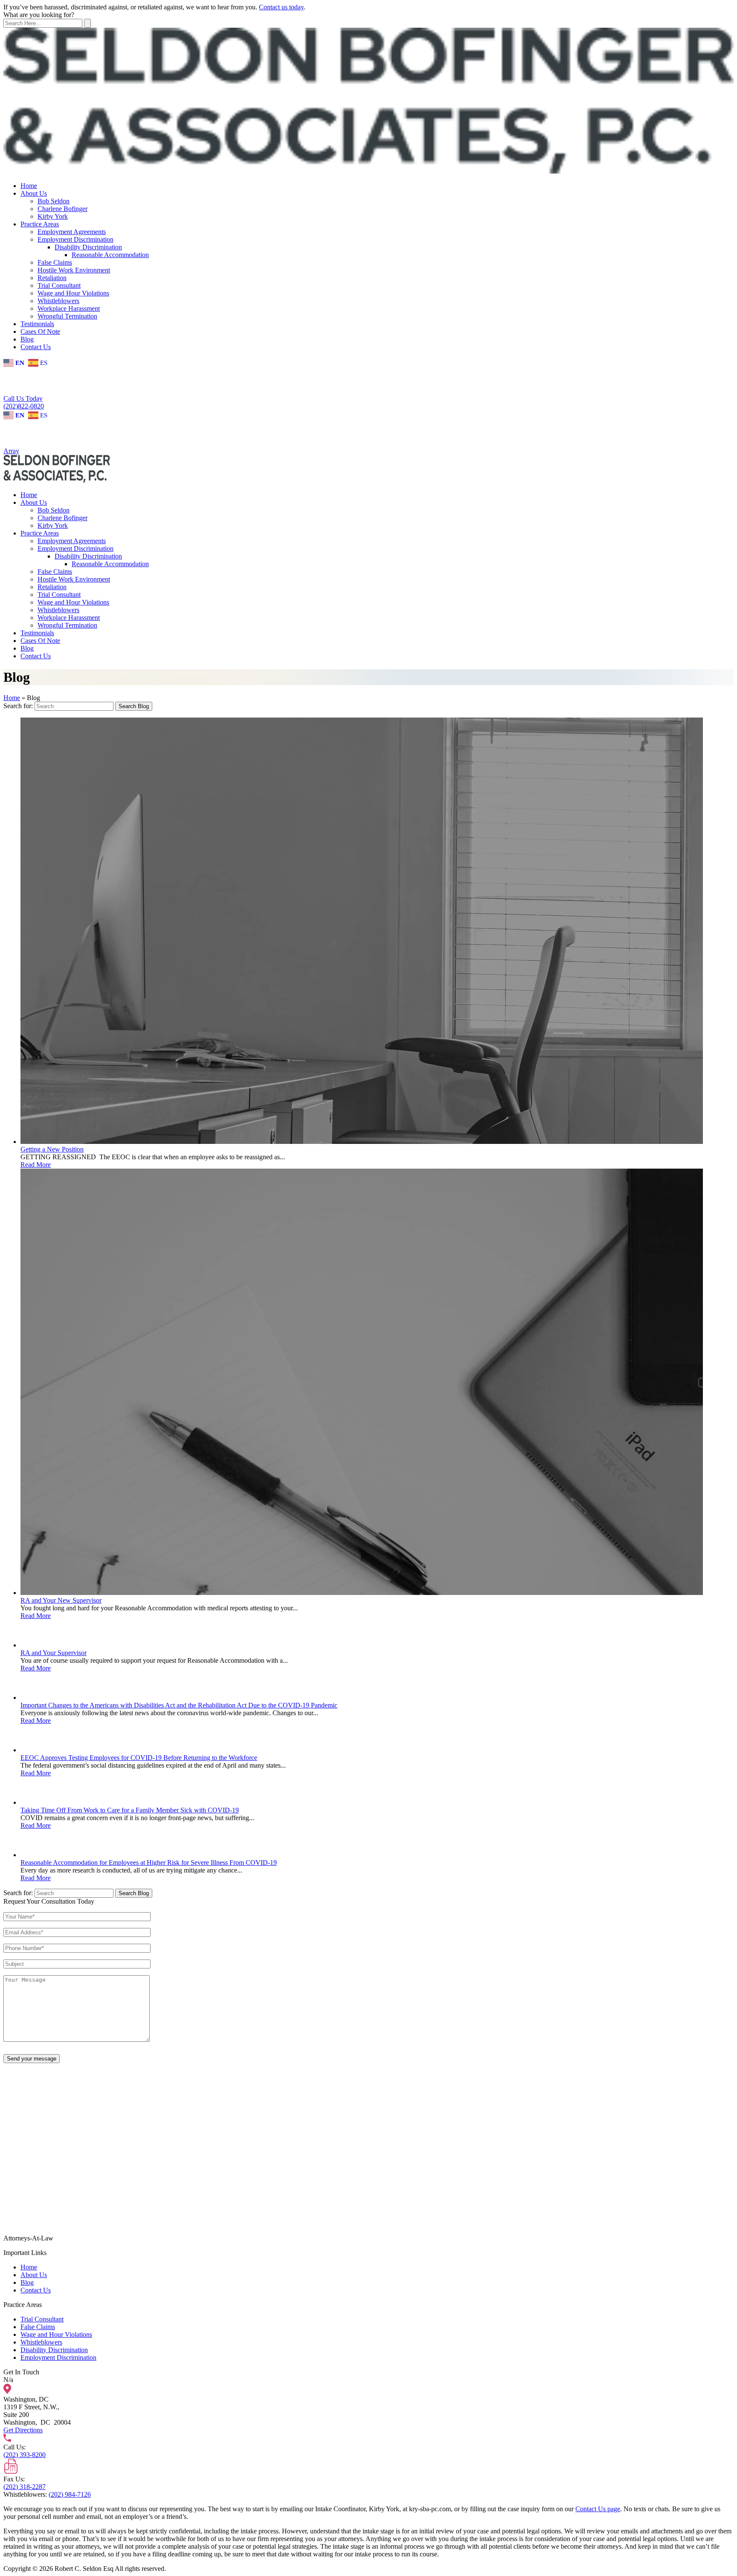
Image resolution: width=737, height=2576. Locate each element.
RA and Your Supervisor (54, 1653)
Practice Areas (40, 224)
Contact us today (281, 7)
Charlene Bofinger (62, 209)
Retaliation (52, 278)
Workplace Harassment (69, 308)
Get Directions (23, 2430)
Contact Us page (598, 2509)
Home (29, 186)
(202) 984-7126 (70, 2494)
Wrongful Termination (67, 316)
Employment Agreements (72, 232)
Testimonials (37, 324)
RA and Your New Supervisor (61, 1600)
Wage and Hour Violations (73, 293)
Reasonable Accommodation (110, 255)
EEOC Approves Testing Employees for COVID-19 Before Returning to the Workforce (139, 1758)
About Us (34, 193)
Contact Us (36, 347)
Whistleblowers (58, 301)
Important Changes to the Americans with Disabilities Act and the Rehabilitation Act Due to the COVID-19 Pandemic (179, 1705)
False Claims (55, 262)
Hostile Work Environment (74, 270)
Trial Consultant (59, 285)
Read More (36, 1165)
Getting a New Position (52, 1149)
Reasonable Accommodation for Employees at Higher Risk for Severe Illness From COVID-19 (149, 1863)
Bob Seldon (54, 201)
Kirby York (53, 216)
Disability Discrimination (88, 247)
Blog (27, 339)
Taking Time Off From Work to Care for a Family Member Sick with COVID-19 (130, 1810)
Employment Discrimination (75, 239)
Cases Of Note (40, 331)
